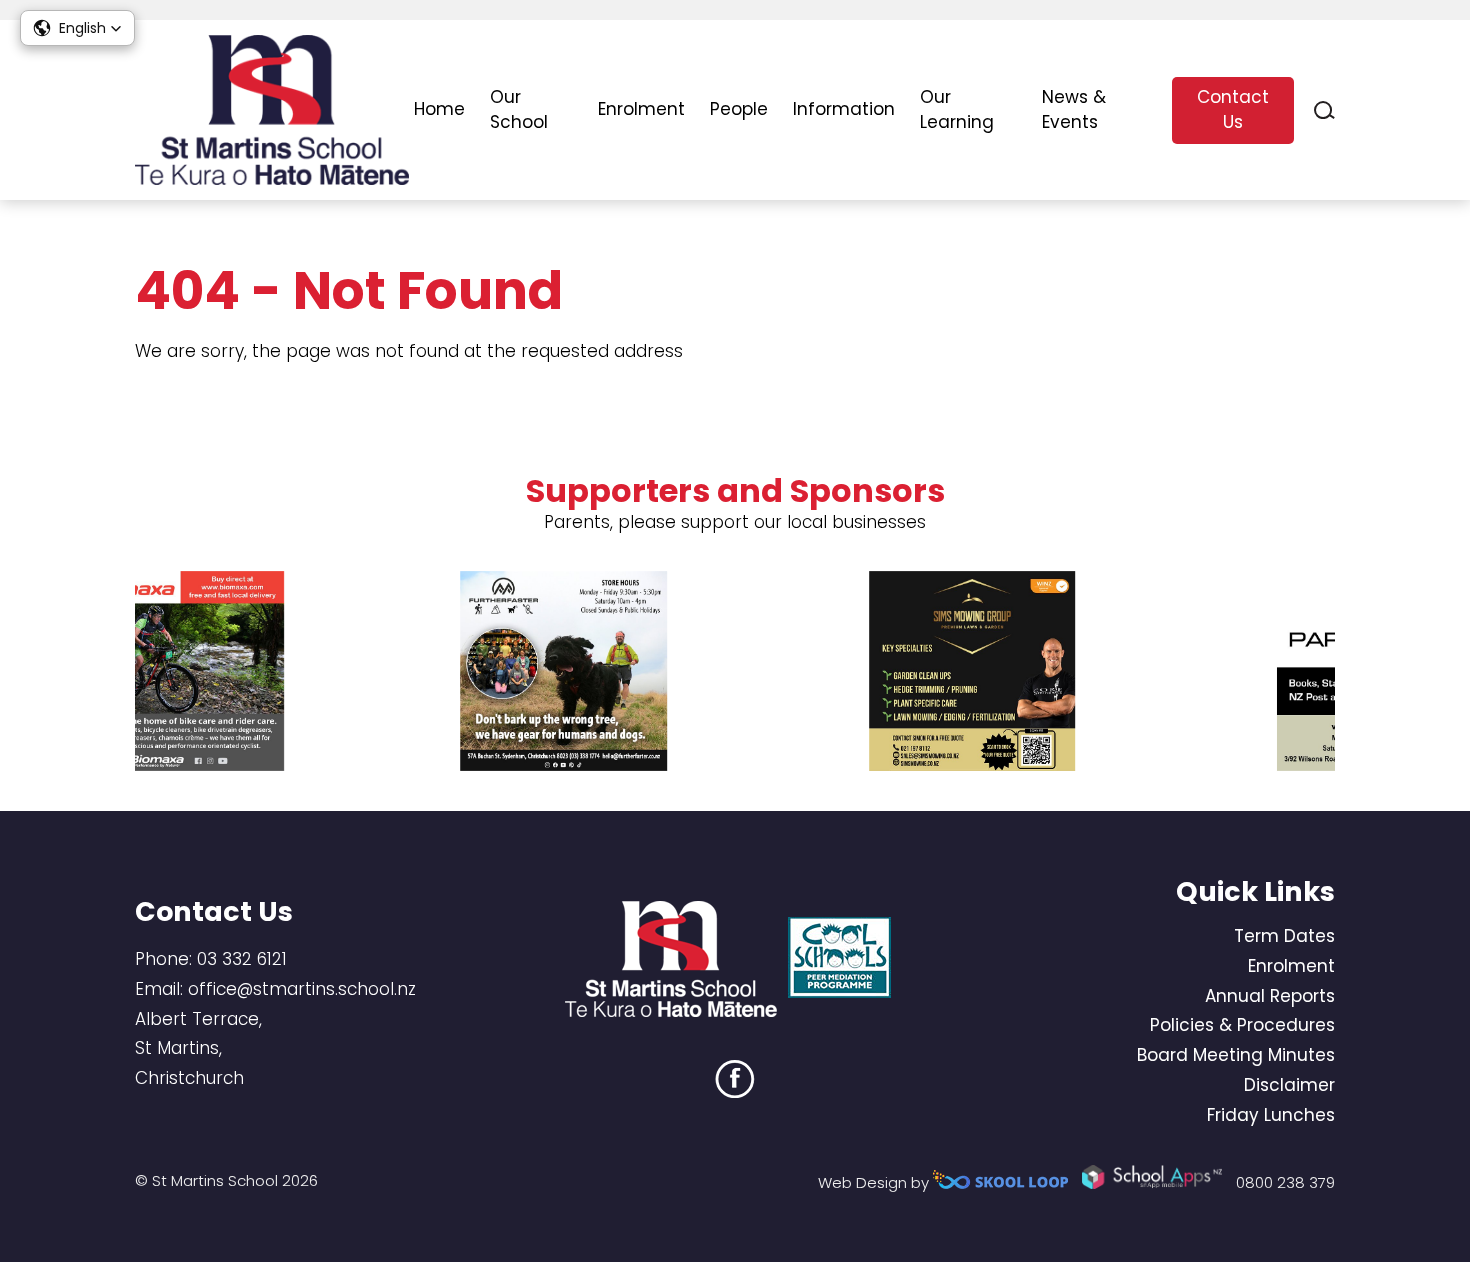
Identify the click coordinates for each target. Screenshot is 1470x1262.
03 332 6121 (242, 959)
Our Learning (957, 110)
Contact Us (1233, 110)
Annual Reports (1270, 996)
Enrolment (641, 109)
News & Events (1074, 110)
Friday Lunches (1271, 1115)
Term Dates (1284, 936)
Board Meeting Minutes (1236, 1055)
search (1324, 110)
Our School (519, 110)
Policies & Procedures (1242, 1025)
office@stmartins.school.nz (302, 989)
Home (439, 109)
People (739, 109)
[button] (77, 28)
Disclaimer (1289, 1085)
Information (844, 109)
